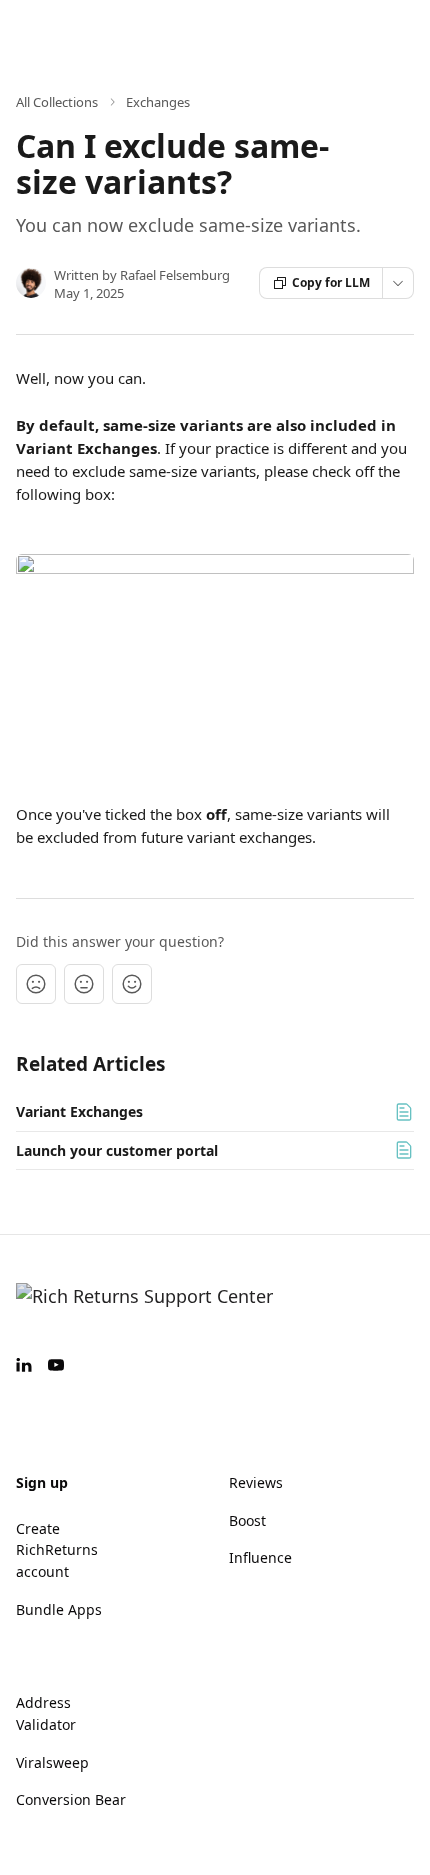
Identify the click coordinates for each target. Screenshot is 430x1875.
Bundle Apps (59, 1609)
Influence (260, 1557)
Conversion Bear (71, 1799)
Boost (247, 1520)
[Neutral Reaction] (84, 984)
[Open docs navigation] (398, 30)
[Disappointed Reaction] (36, 984)
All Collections (57, 102)
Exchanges (158, 102)
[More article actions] (398, 283)
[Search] (364, 30)
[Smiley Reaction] (132, 984)
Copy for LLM (331, 282)
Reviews (256, 1482)
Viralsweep (52, 1762)
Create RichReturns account (57, 1550)
